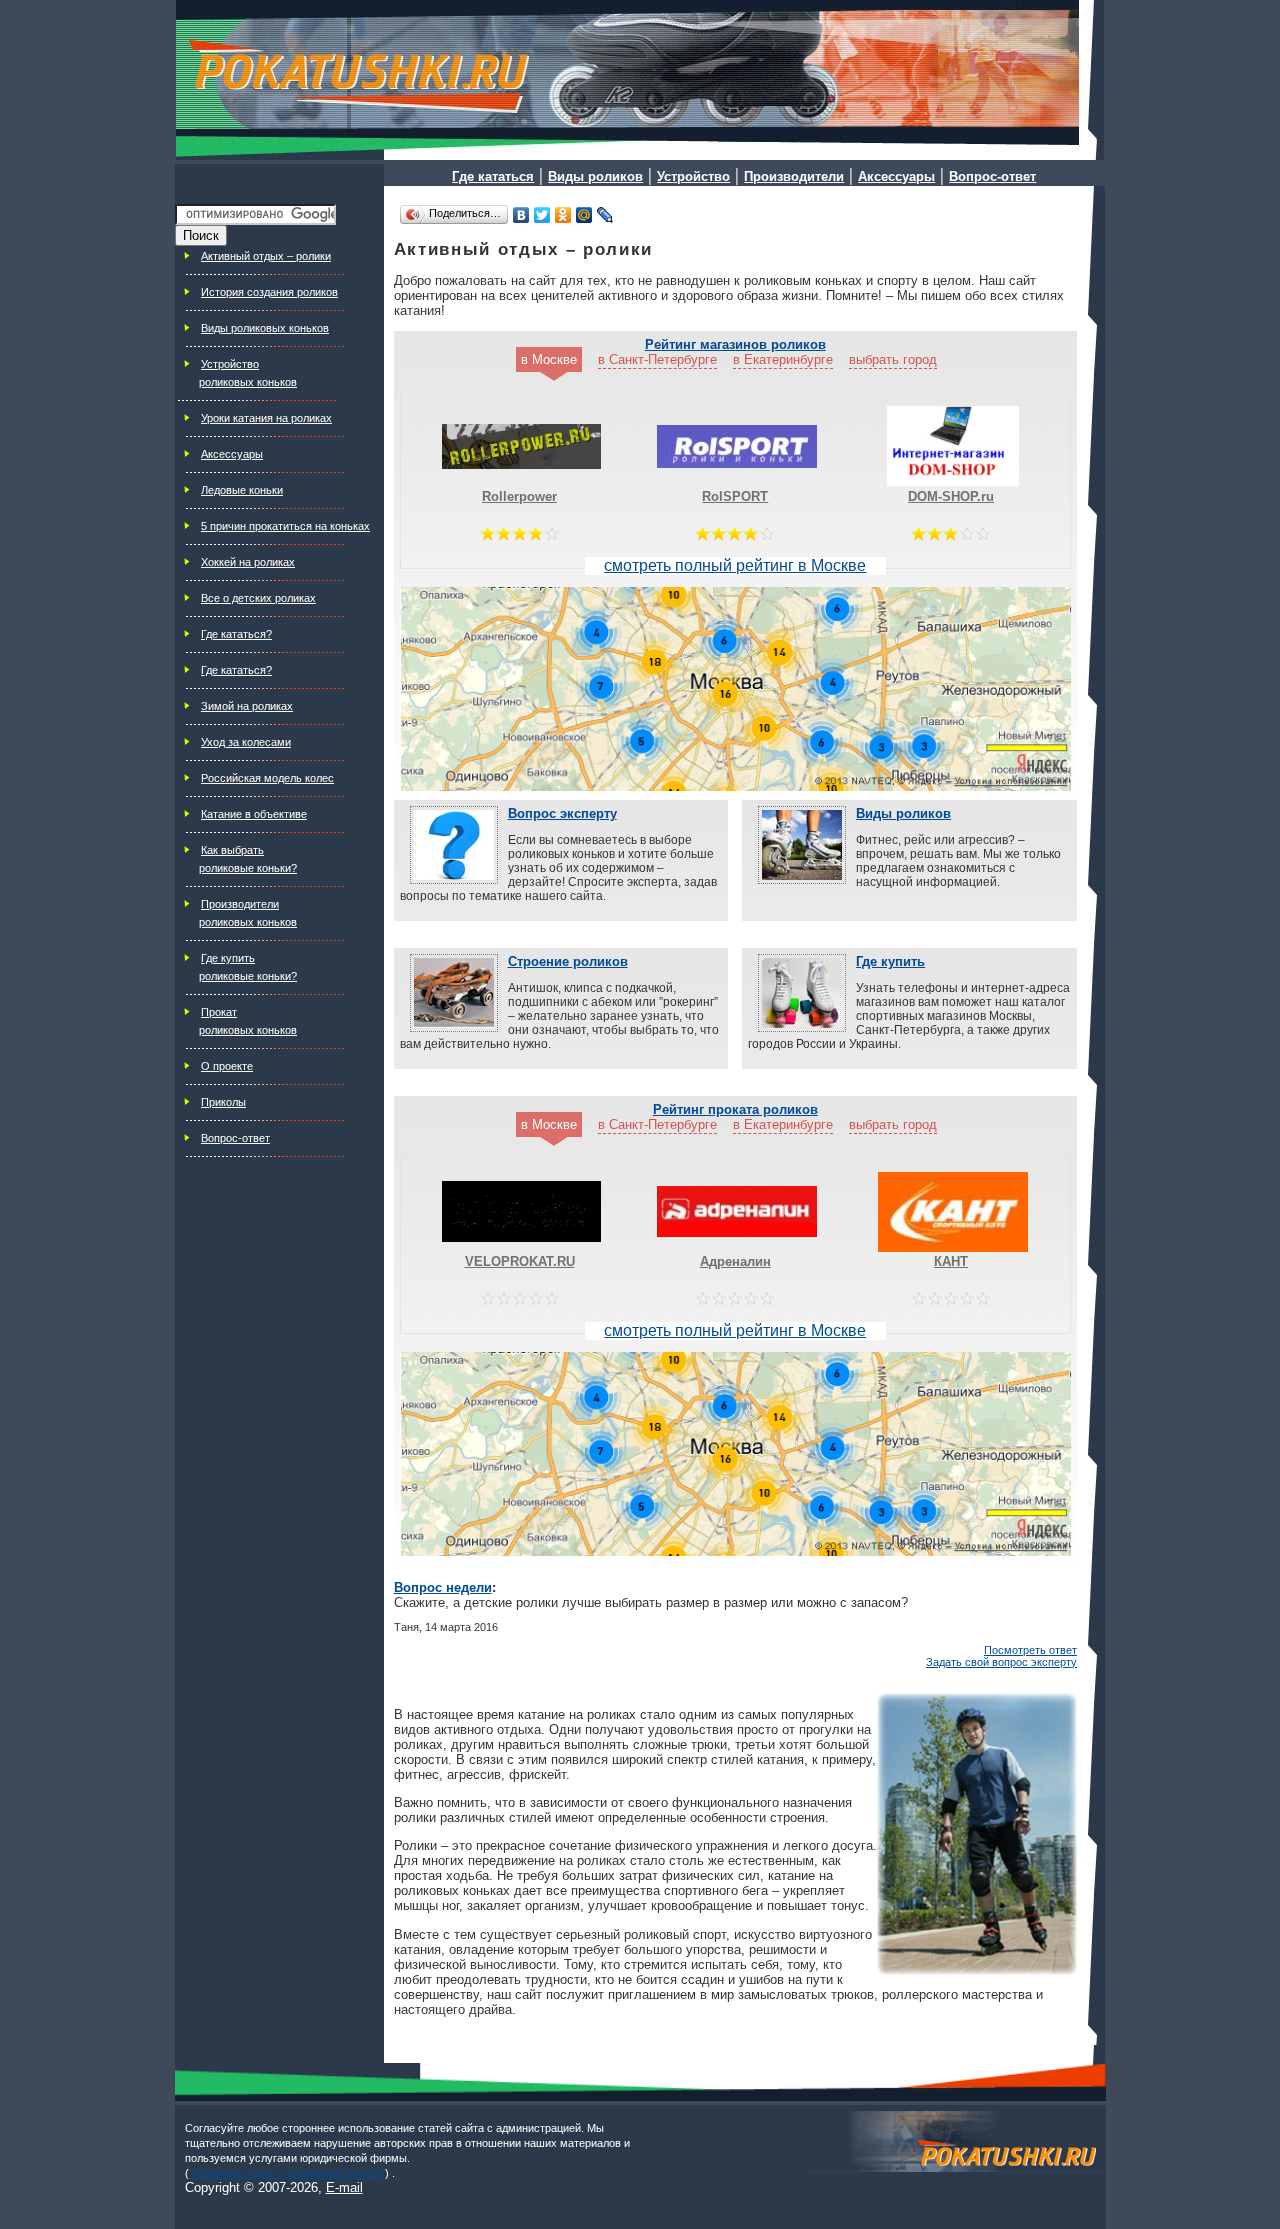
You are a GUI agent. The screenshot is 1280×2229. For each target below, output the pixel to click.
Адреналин (735, 1261)
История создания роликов (269, 292)
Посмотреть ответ (1030, 1650)
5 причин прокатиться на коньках (285, 526)
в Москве (549, 359)
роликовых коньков (248, 382)
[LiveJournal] (605, 215)
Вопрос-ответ (235, 1138)
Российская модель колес (267, 778)
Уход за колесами (246, 742)
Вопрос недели (443, 1587)
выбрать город (893, 359)
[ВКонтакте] (521, 215)
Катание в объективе (254, 814)
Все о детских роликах (258, 598)
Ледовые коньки (242, 490)
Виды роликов (903, 813)
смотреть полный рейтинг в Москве (735, 565)
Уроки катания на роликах (266, 418)
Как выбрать (232, 850)
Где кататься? (236, 634)
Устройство (230, 364)
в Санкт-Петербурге (657, 359)
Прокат (219, 1012)
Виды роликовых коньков (265, 328)
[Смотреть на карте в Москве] (735, 690)
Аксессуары (232, 454)
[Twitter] (542, 215)
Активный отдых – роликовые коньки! (287, 2173)
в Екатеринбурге (783, 359)
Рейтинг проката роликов (735, 1109)
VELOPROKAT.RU (520, 1261)
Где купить (228, 958)
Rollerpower (519, 496)
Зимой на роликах (247, 706)
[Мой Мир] (584, 215)
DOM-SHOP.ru (951, 496)
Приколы (223, 1102)
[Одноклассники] (563, 215)
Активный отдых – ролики (266, 256)
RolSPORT (735, 496)
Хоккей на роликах (248, 562)
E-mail (344, 2187)
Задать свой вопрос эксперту (1001, 1662)
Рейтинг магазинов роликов (735, 344)
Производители (240, 904)
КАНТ (951, 1261)
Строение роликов (568, 961)
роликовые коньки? (248, 868)
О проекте (227, 1066)
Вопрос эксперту (562, 813)
